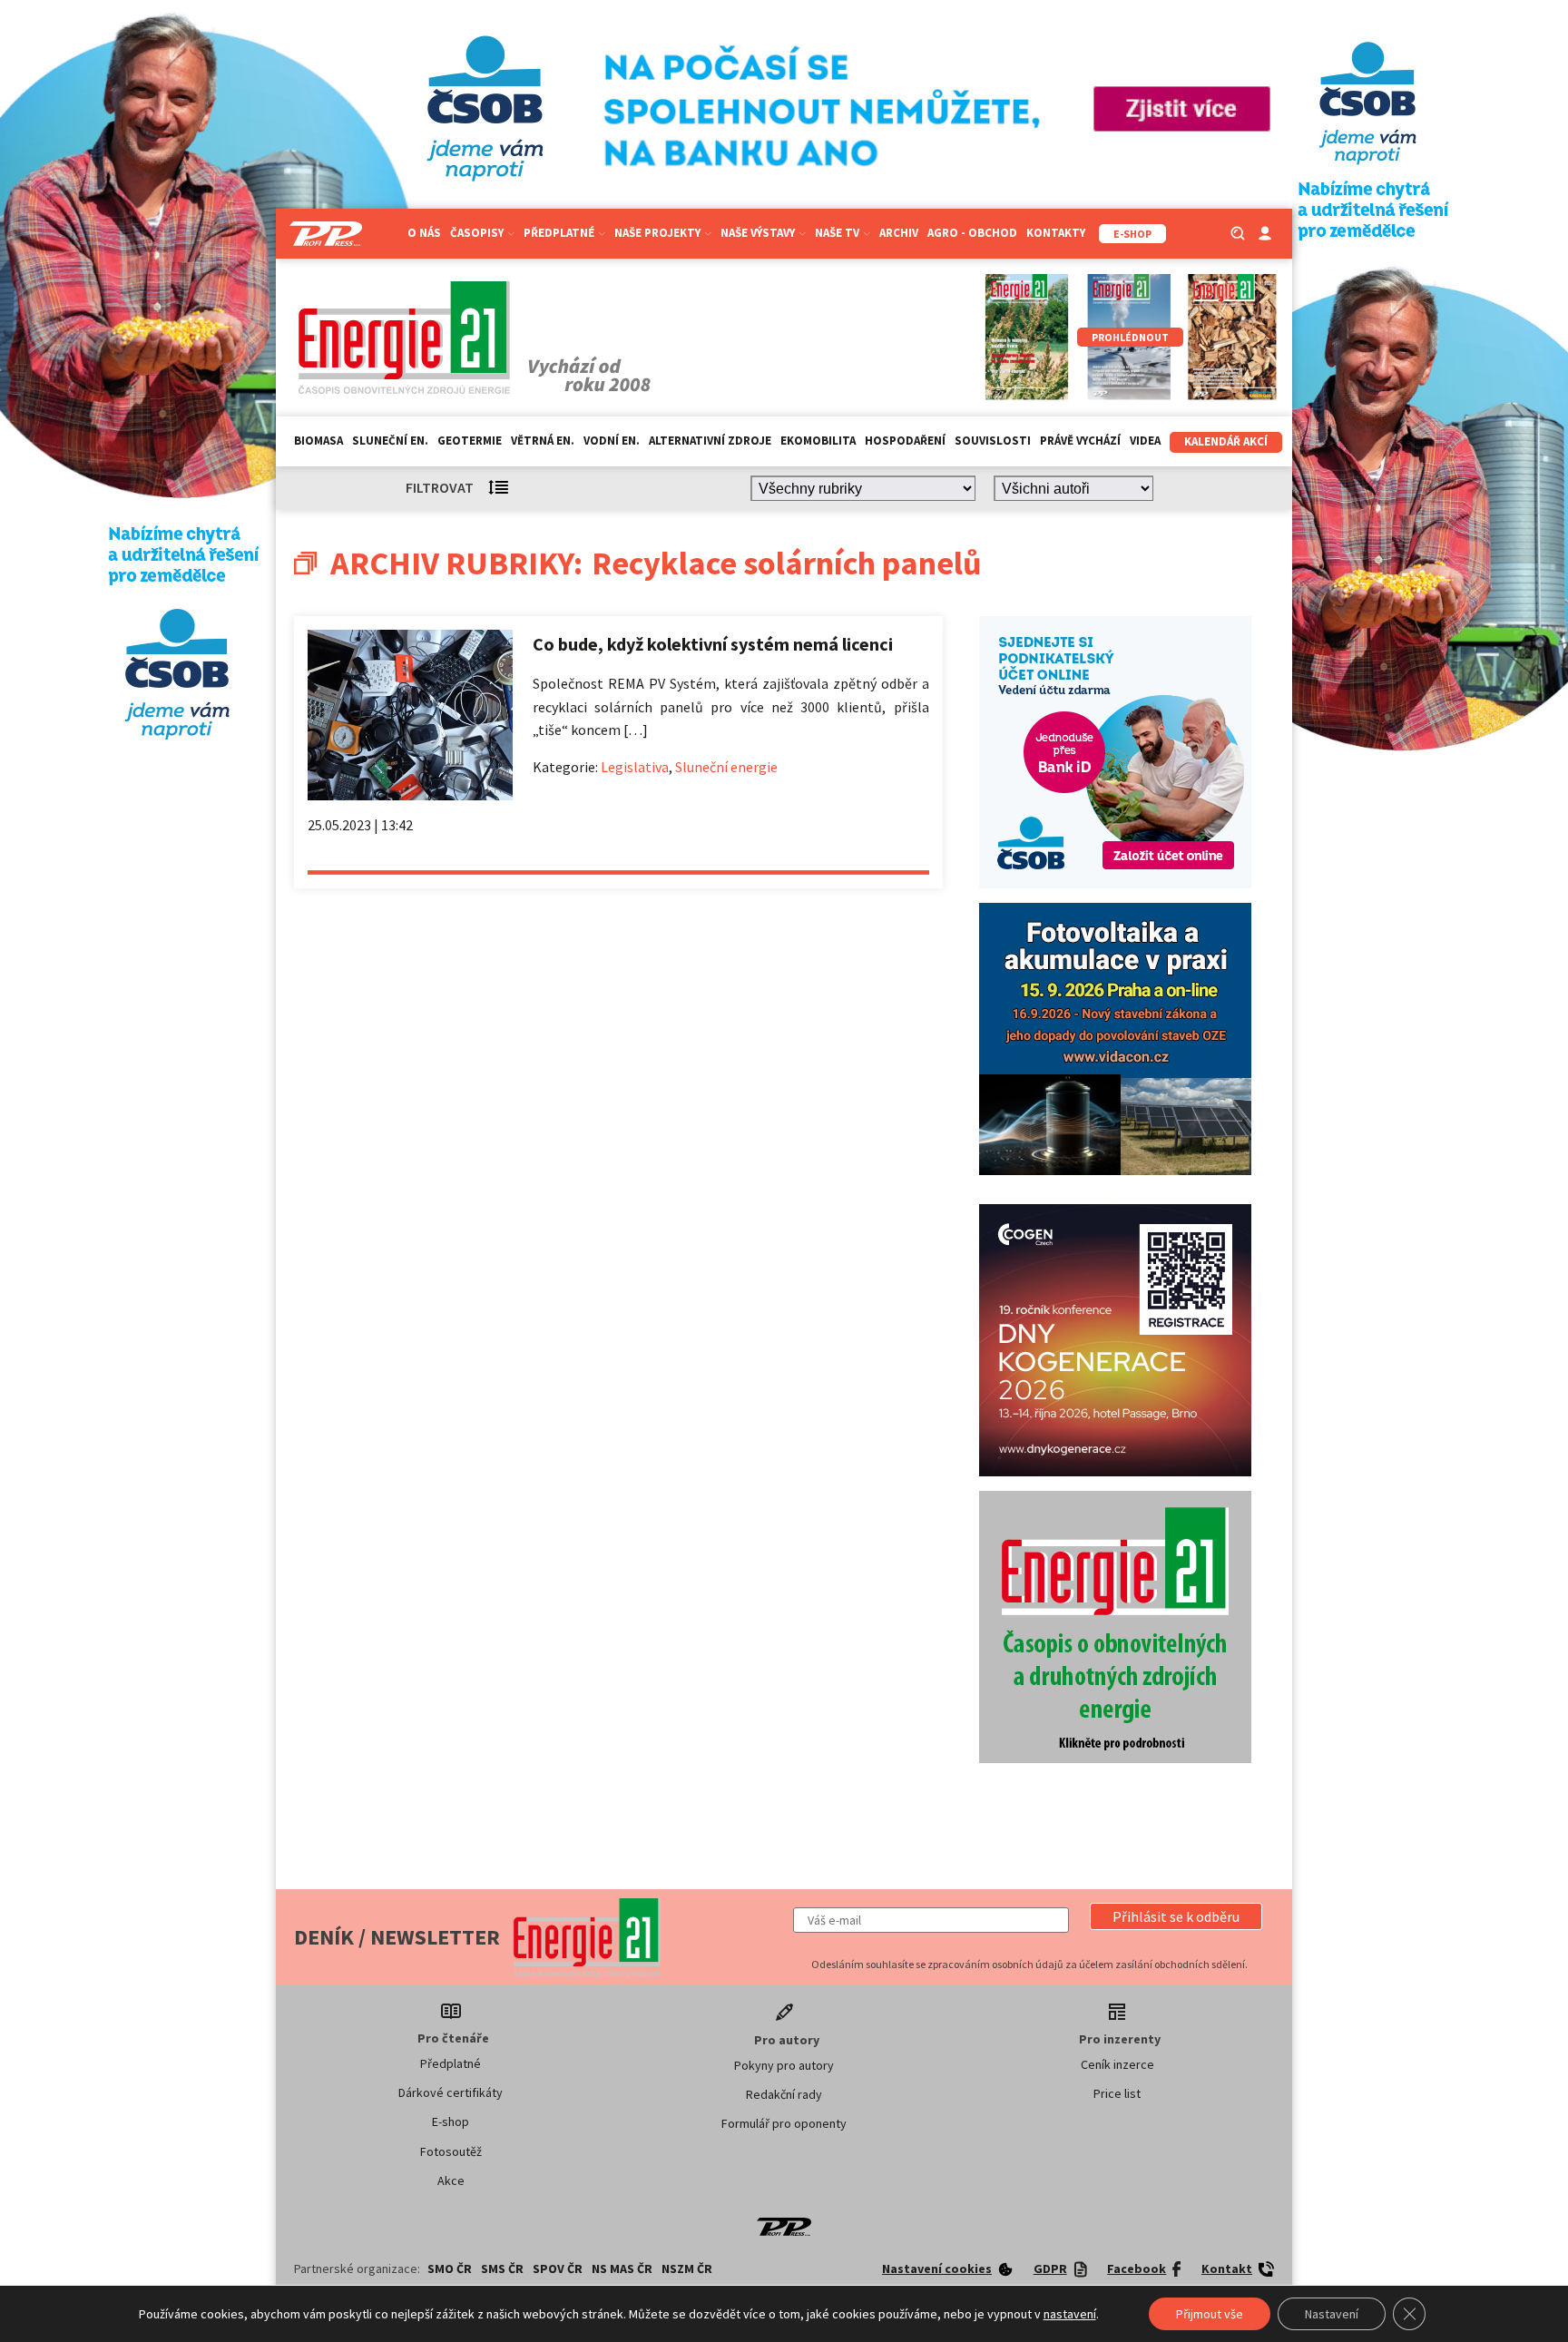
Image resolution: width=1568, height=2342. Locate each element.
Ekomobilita (818, 441)
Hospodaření (905, 441)
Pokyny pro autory (784, 2065)
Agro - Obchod (972, 233)
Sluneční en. (390, 441)
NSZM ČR (687, 2269)
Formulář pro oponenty (784, 2123)
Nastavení (1332, 2314)
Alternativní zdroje (710, 441)
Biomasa (318, 441)
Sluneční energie (726, 767)
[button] (1176, 1916)
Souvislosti (993, 441)
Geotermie (470, 441)
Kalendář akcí (1226, 441)
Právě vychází (1080, 441)
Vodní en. (612, 441)
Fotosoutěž (451, 2151)
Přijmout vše (1210, 2314)
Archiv (899, 233)
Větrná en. (543, 441)
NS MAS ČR (622, 2269)
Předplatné (451, 2063)
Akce (451, 2180)
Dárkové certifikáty (451, 2092)
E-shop (451, 2122)
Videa (1145, 441)
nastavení (1070, 2314)
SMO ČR (450, 2269)
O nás (424, 233)
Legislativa (635, 767)
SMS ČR (502, 2269)
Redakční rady (784, 2094)
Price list (1117, 2093)
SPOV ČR (558, 2269)
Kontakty (1056, 233)
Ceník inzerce (1117, 2064)
